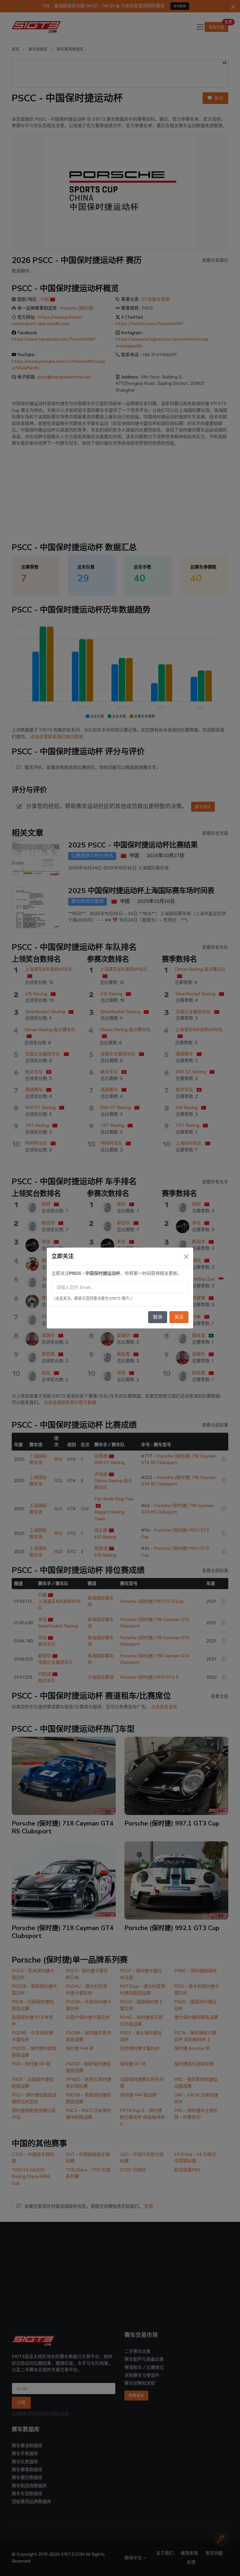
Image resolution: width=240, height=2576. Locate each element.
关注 (179, 1317)
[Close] (186, 1257)
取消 (158, 1317)
